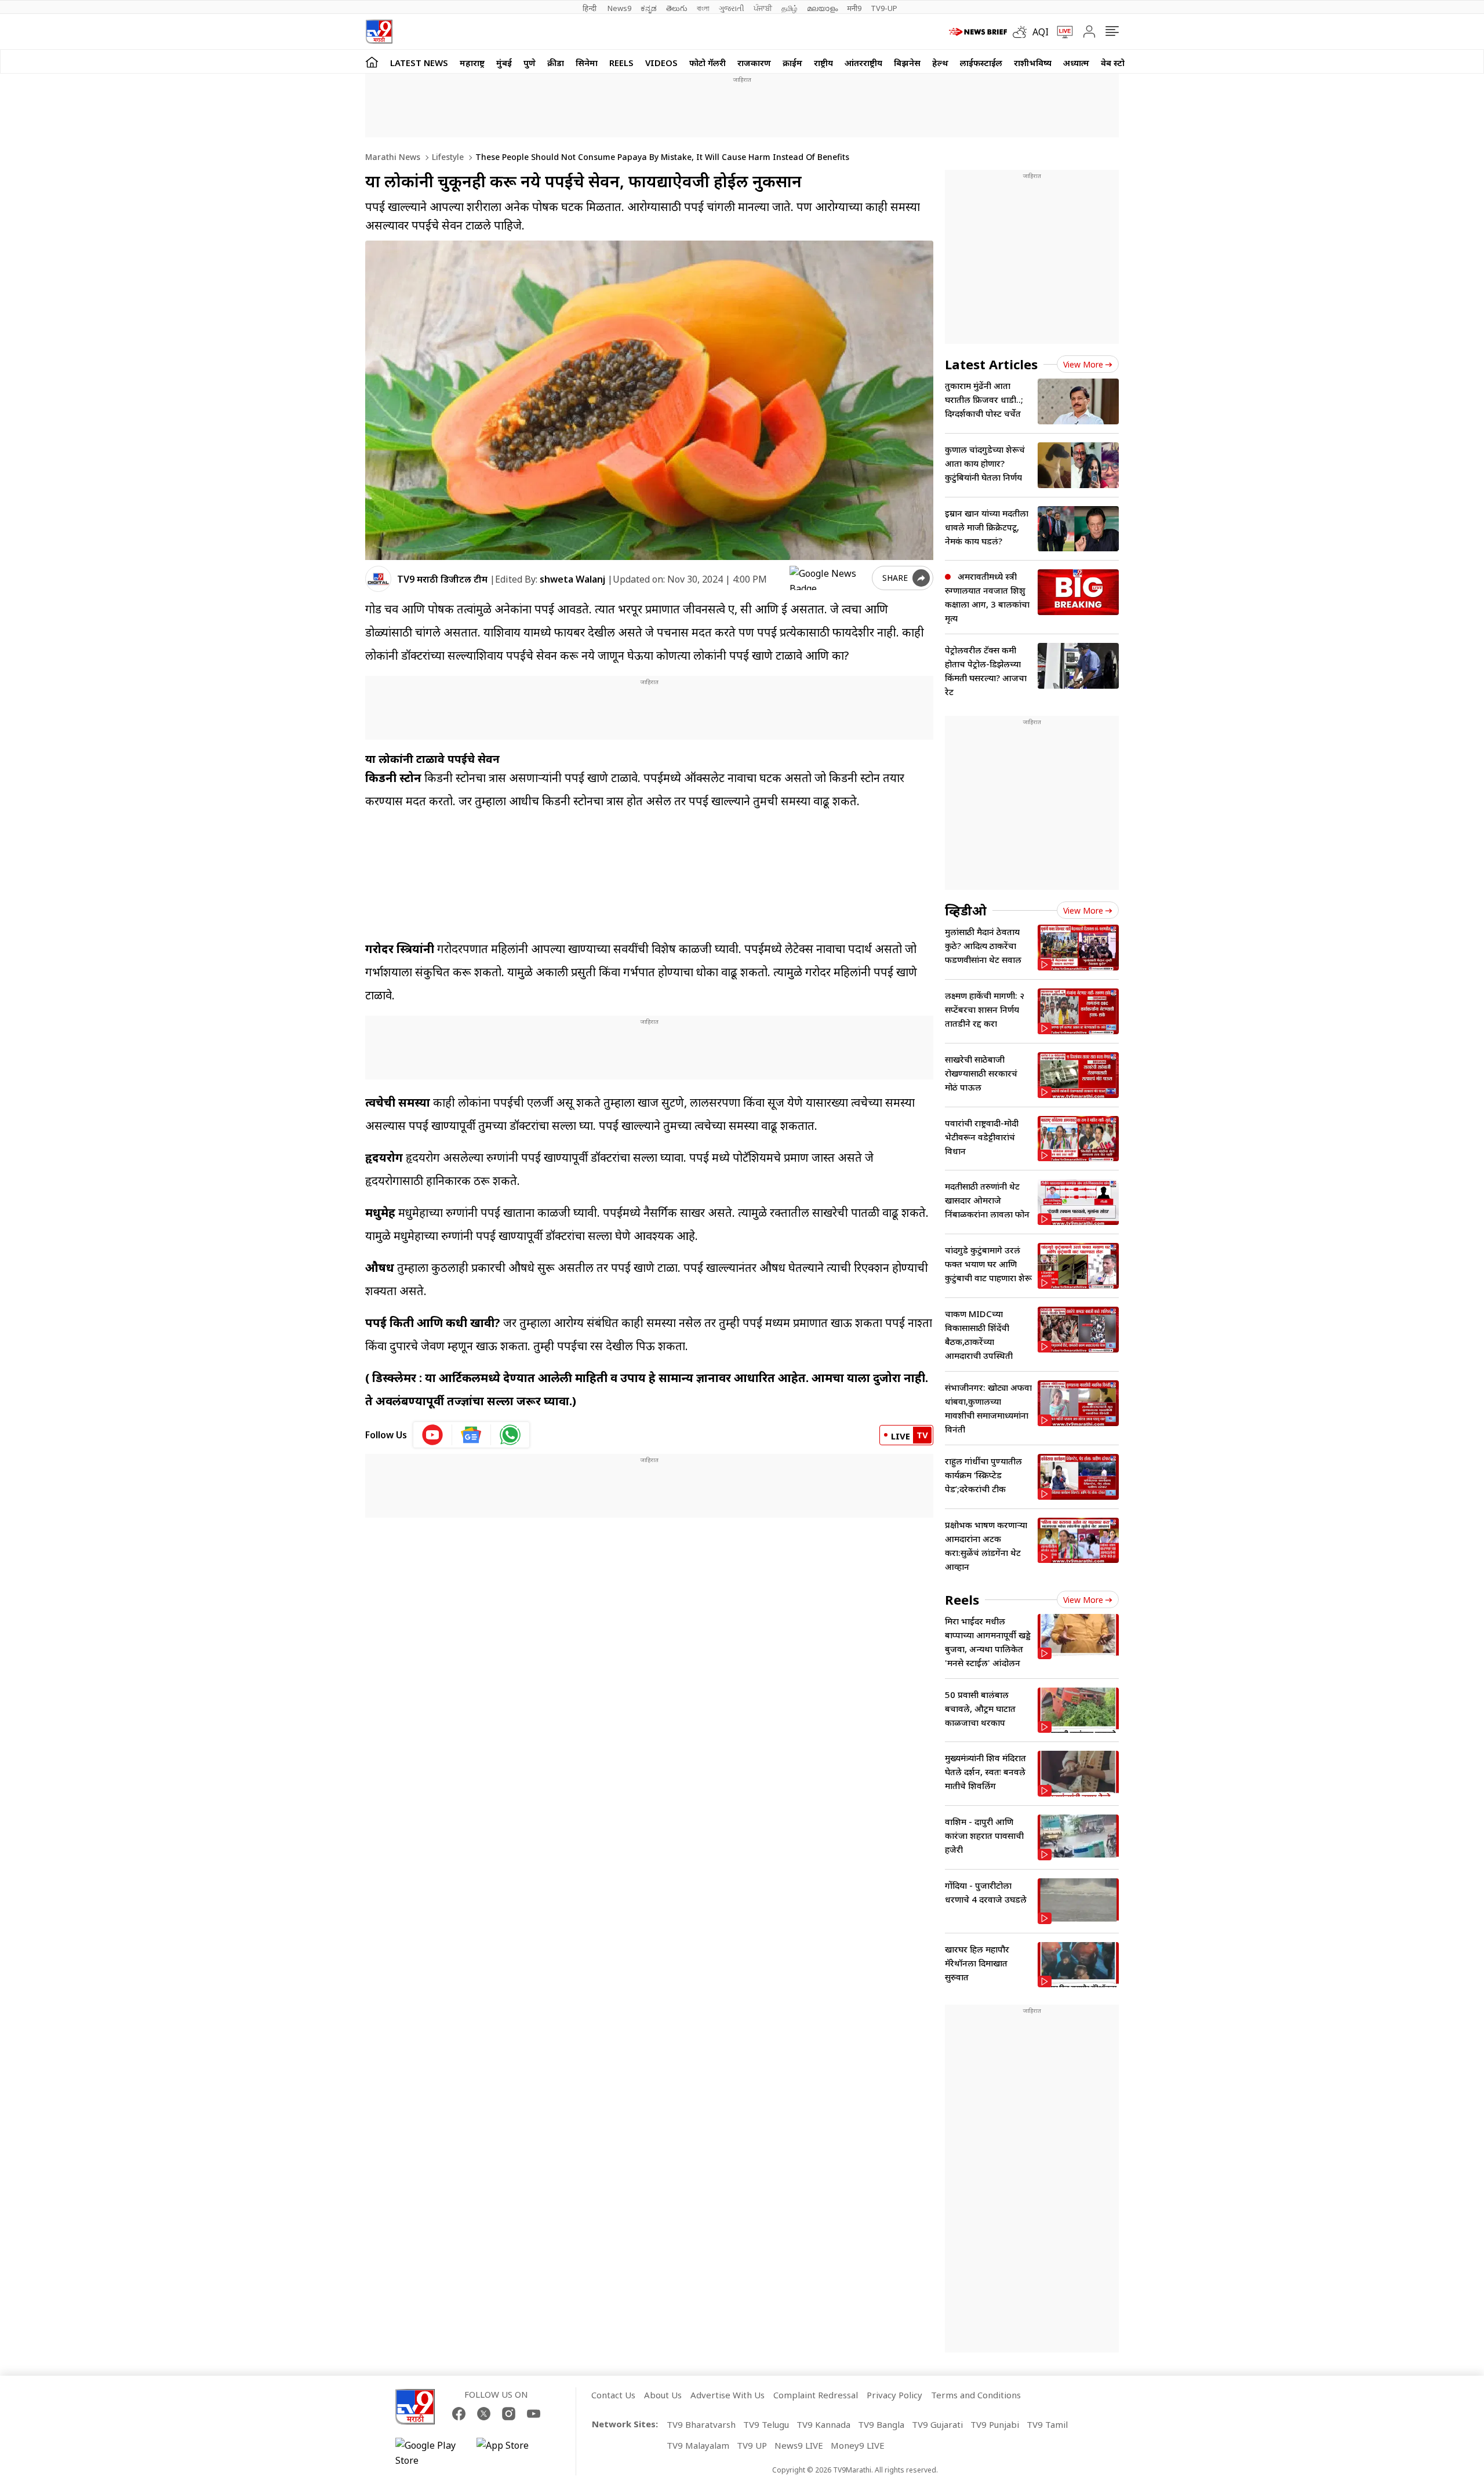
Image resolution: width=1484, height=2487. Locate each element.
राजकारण (754, 63)
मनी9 (854, 8)
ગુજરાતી (732, 8)
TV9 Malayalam (698, 2445)
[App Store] (511, 2453)
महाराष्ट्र (472, 63)
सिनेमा (587, 63)
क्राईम (792, 63)
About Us (663, 2395)
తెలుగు (677, 8)
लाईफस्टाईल (981, 63)
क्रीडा (556, 63)
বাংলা (703, 8)
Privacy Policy (894, 2395)
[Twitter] (484, 2414)
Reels (621, 63)
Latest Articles (991, 364)
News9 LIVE (799, 2445)
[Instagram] (509, 2414)
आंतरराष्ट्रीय (863, 63)
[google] (828, 578)
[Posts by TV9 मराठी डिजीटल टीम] (378, 579)
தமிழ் (790, 8)
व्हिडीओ (966, 910)
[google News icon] (472, 1435)
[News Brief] (978, 32)
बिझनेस (907, 63)
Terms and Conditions (976, 2395)
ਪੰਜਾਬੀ (763, 8)
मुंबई (504, 63)
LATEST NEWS (419, 63)
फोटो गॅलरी (708, 63)
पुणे (530, 63)
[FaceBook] (459, 2414)
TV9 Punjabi (995, 2424)
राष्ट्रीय (823, 63)
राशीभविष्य (1033, 63)
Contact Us (613, 2395)
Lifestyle (447, 157)
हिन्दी (590, 8)
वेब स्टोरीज (1119, 63)
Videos (661, 63)
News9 (619, 8)
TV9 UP (752, 2445)
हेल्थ (940, 63)
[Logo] (379, 32)
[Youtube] (534, 2414)
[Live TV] (1061, 32)
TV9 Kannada (823, 2424)
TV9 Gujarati (937, 2424)
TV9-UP (884, 8)
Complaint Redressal (816, 2395)
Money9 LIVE (858, 2445)
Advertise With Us (728, 2395)
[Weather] (1023, 32)
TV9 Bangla (881, 2424)
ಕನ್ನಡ (649, 8)
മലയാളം (822, 8)
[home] (372, 62)
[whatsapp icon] (510, 1435)
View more (1083, 364)
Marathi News (393, 157)
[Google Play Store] (430, 2453)
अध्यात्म (1076, 63)
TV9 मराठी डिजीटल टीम (442, 579)
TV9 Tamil (1047, 2424)
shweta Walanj (572, 579)
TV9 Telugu (766, 2424)
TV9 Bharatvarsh (701, 2424)
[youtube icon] (433, 1435)
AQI (1041, 32)
